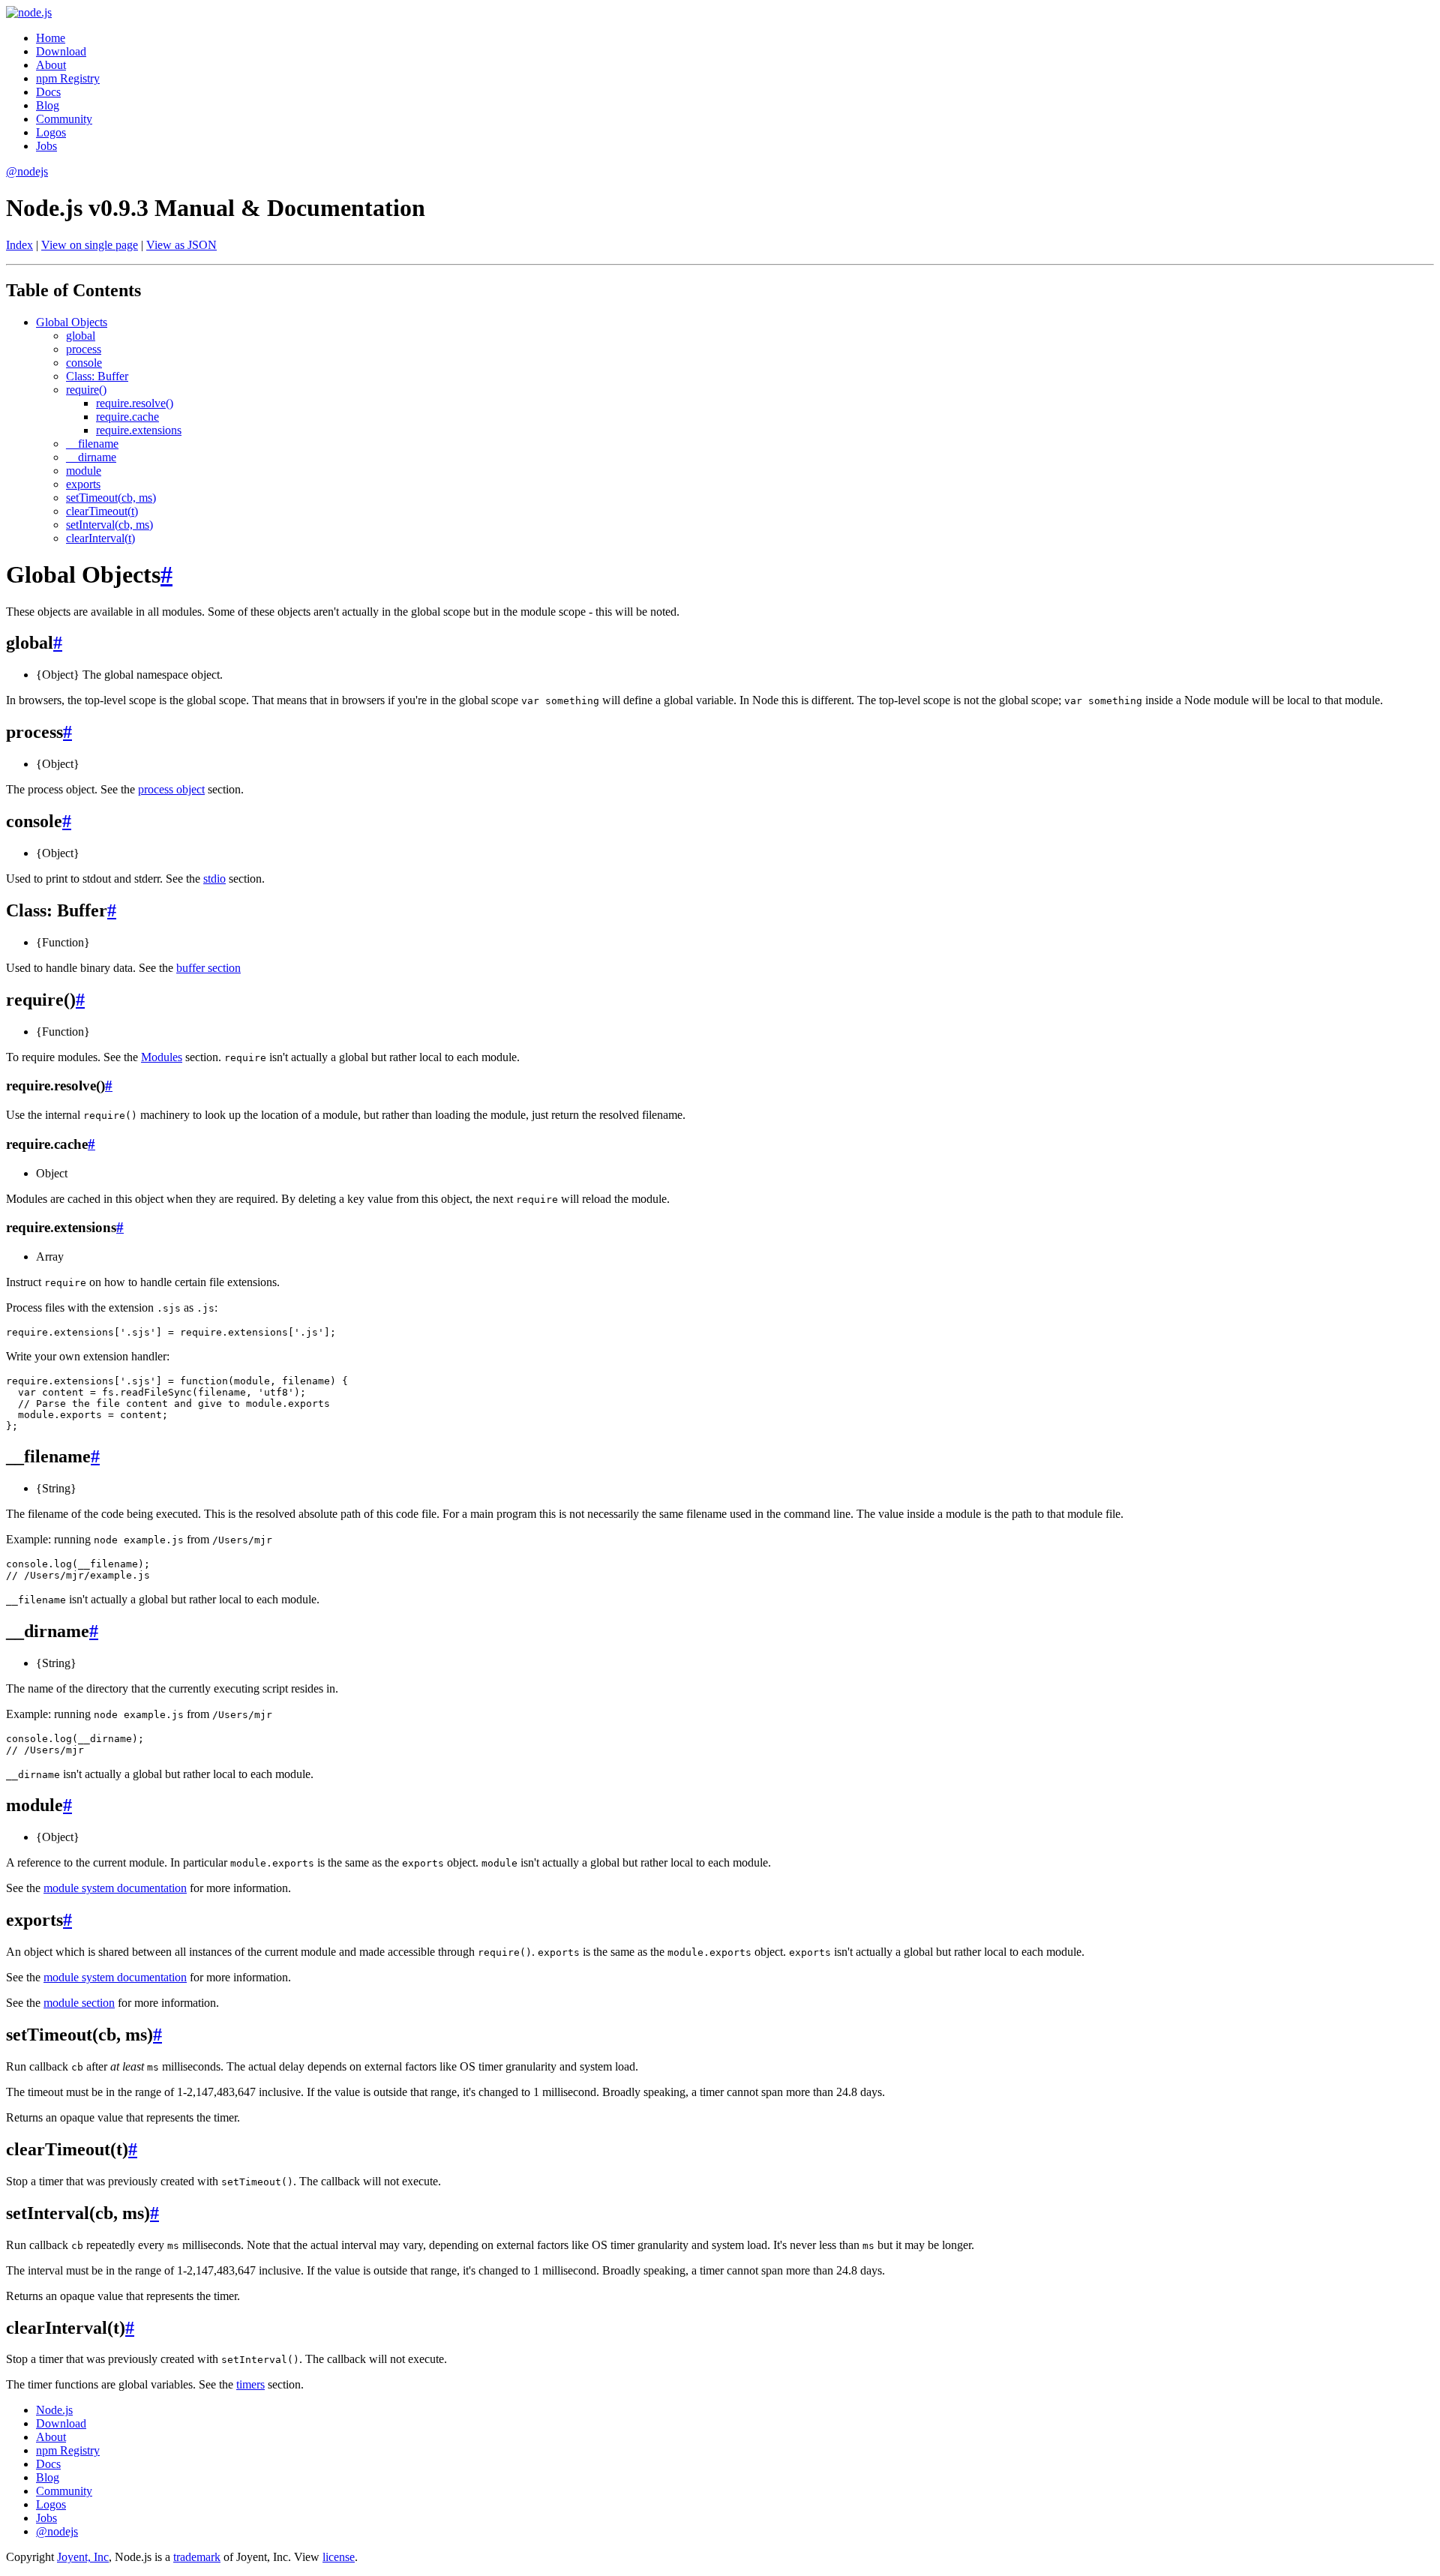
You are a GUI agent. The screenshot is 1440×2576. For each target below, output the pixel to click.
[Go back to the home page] (29, 12)
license (339, 2557)
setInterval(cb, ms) (109, 525)
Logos (51, 132)
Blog (48, 105)
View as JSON (181, 245)
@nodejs (27, 171)
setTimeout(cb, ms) (111, 498)
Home (51, 38)
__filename (92, 444)
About (51, 65)
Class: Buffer (97, 376)
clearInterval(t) (100, 538)
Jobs (46, 146)
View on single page (90, 245)
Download (61, 51)
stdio (214, 879)
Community (64, 119)
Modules (162, 1057)
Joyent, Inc (83, 2557)
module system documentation (115, 1888)
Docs (48, 92)
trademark (197, 2557)
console (84, 363)
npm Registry (68, 78)
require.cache (127, 417)
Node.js (54, 2410)
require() (86, 390)
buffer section (208, 968)
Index (19, 245)
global (81, 336)
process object (171, 789)
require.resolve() (135, 403)
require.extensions (139, 430)
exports (83, 484)
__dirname (91, 457)
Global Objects (72, 322)
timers (250, 2384)
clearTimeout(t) (102, 511)
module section (79, 2003)
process (84, 349)
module (84, 471)
